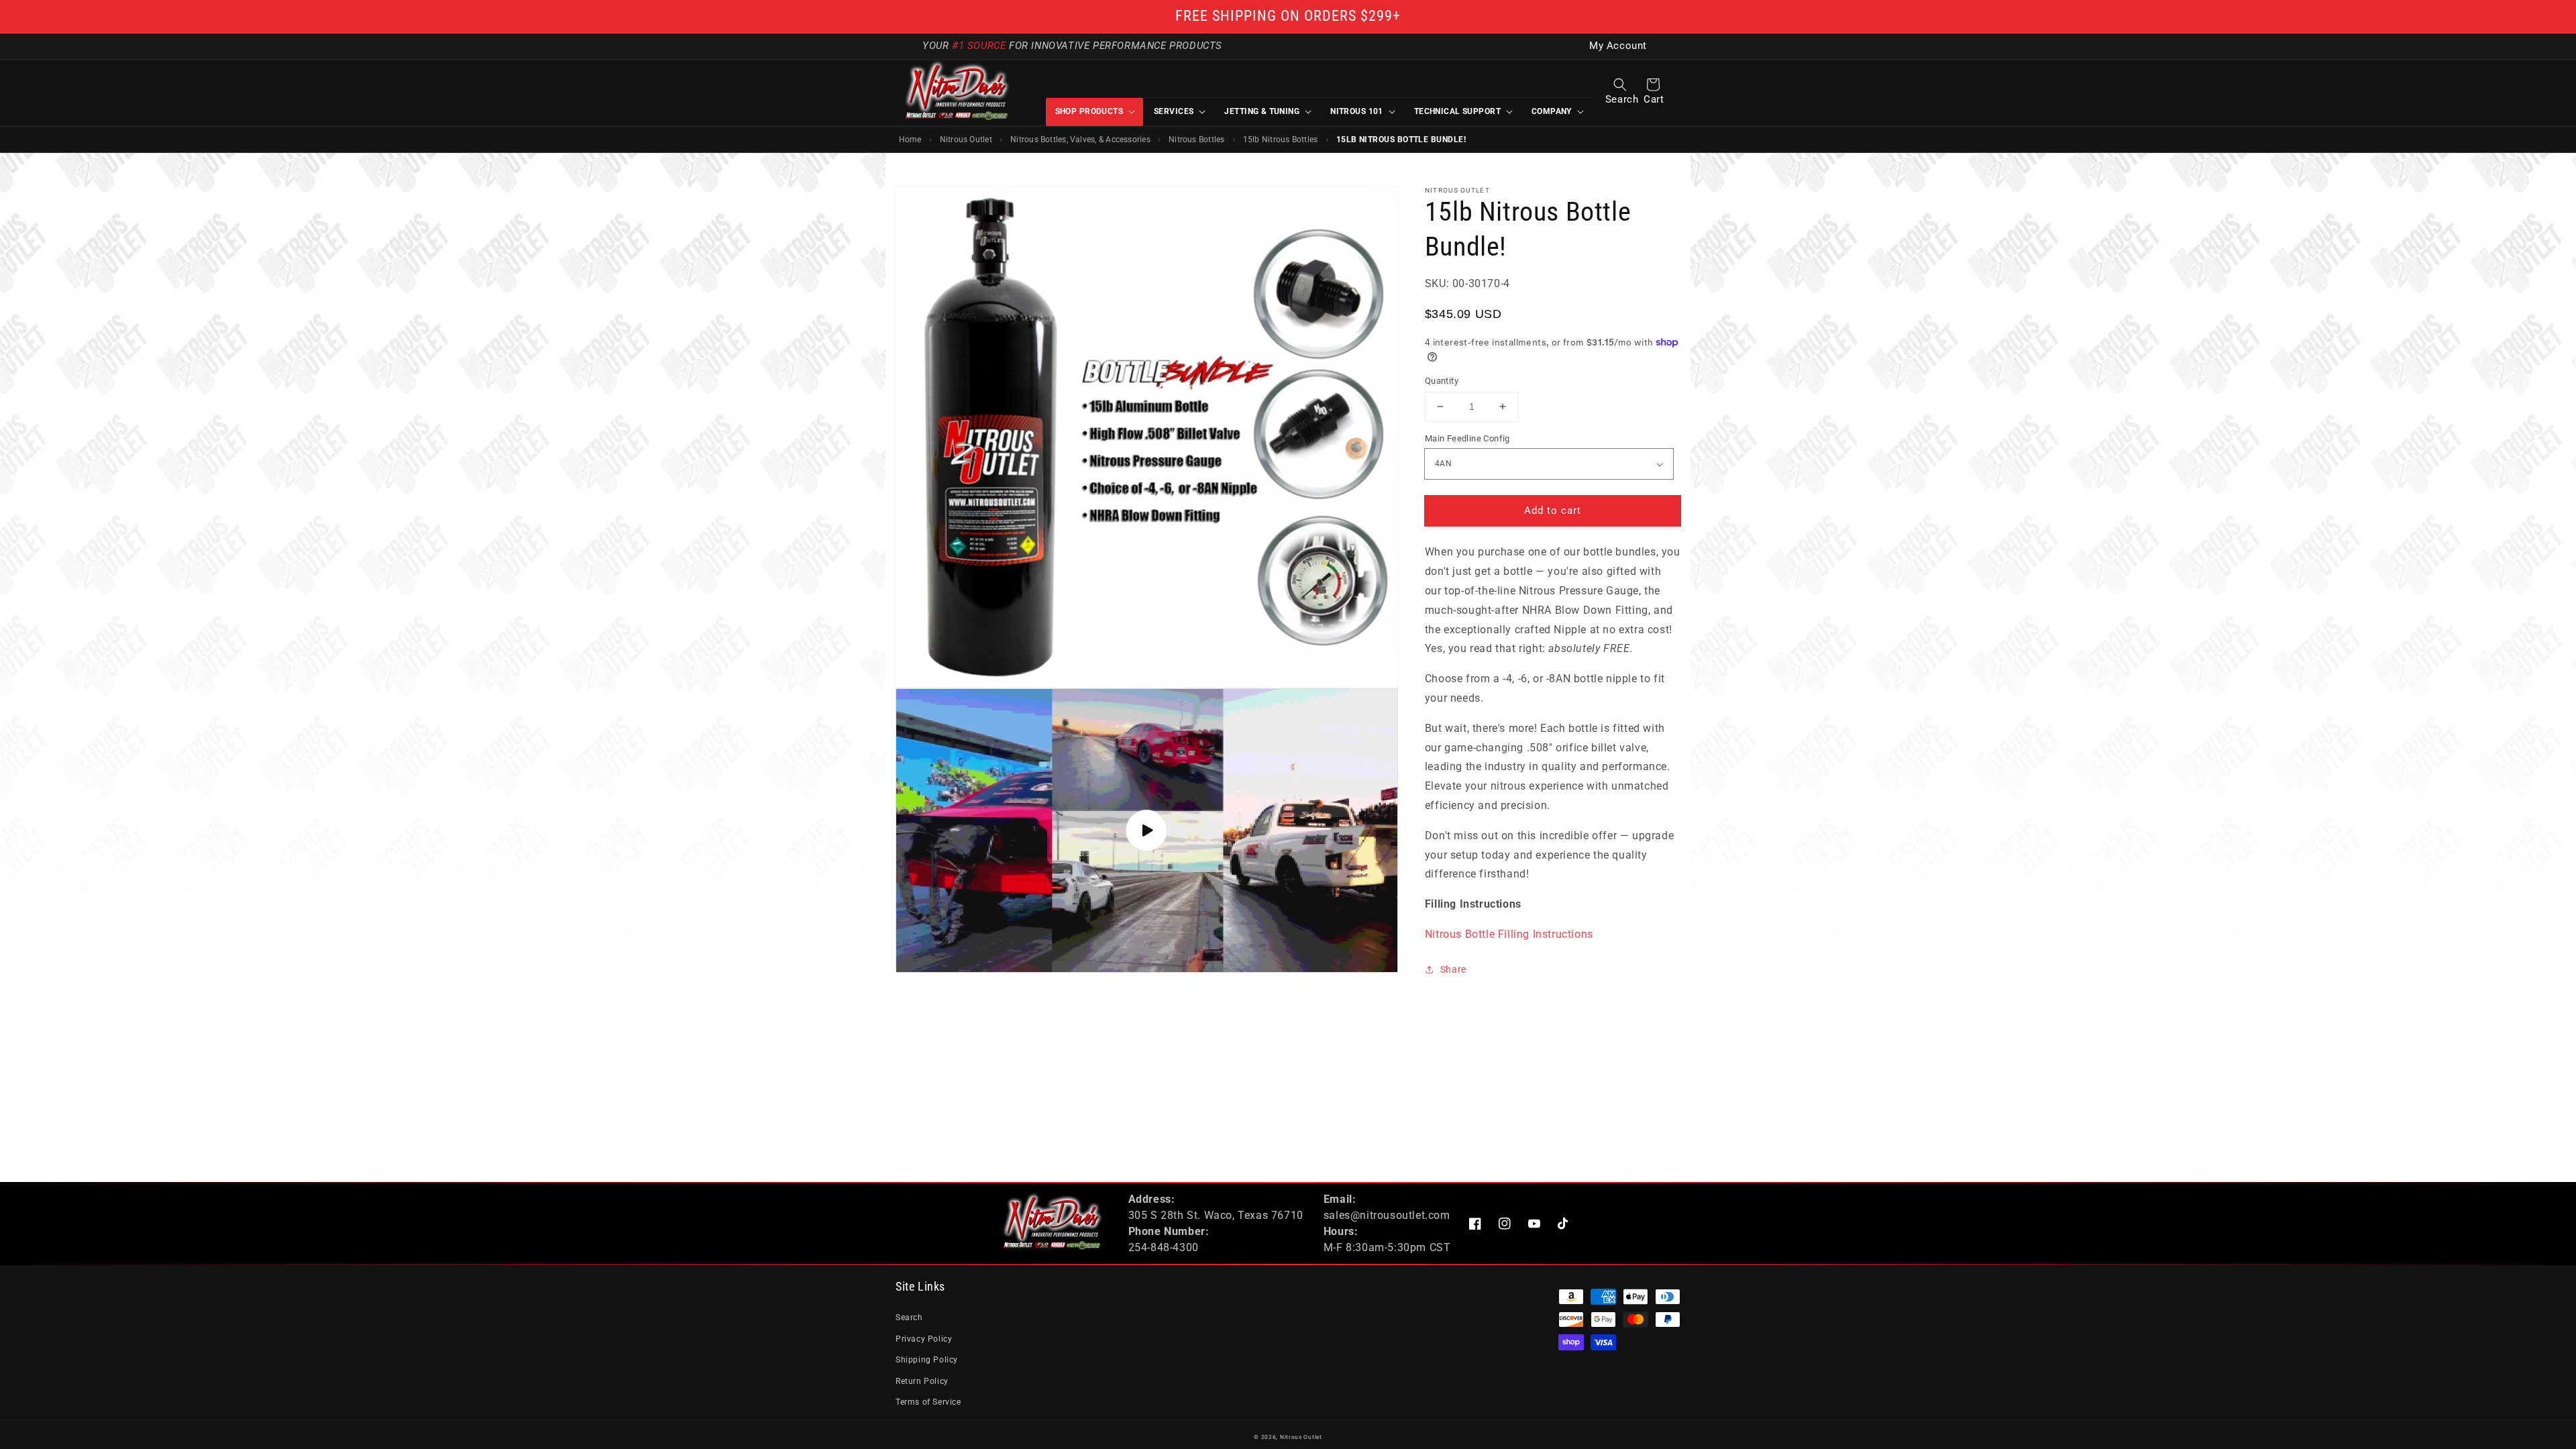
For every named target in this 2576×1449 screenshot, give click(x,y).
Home (910, 140)
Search (909, 1318)
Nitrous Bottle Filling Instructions (1509, 934)
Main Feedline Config (1467, 438)
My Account (1618, 46)
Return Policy (922, 1381)
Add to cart (1553, 511)
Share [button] (1453, 969)
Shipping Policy (927, 1360)
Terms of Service (928, 1402)
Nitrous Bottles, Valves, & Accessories (1080, 140)
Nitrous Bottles (1196, 140)
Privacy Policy (924, 1339)
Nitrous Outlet (966, 140)
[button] (1620, 85)
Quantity (1442, 381)
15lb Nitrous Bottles (1281, 140)
